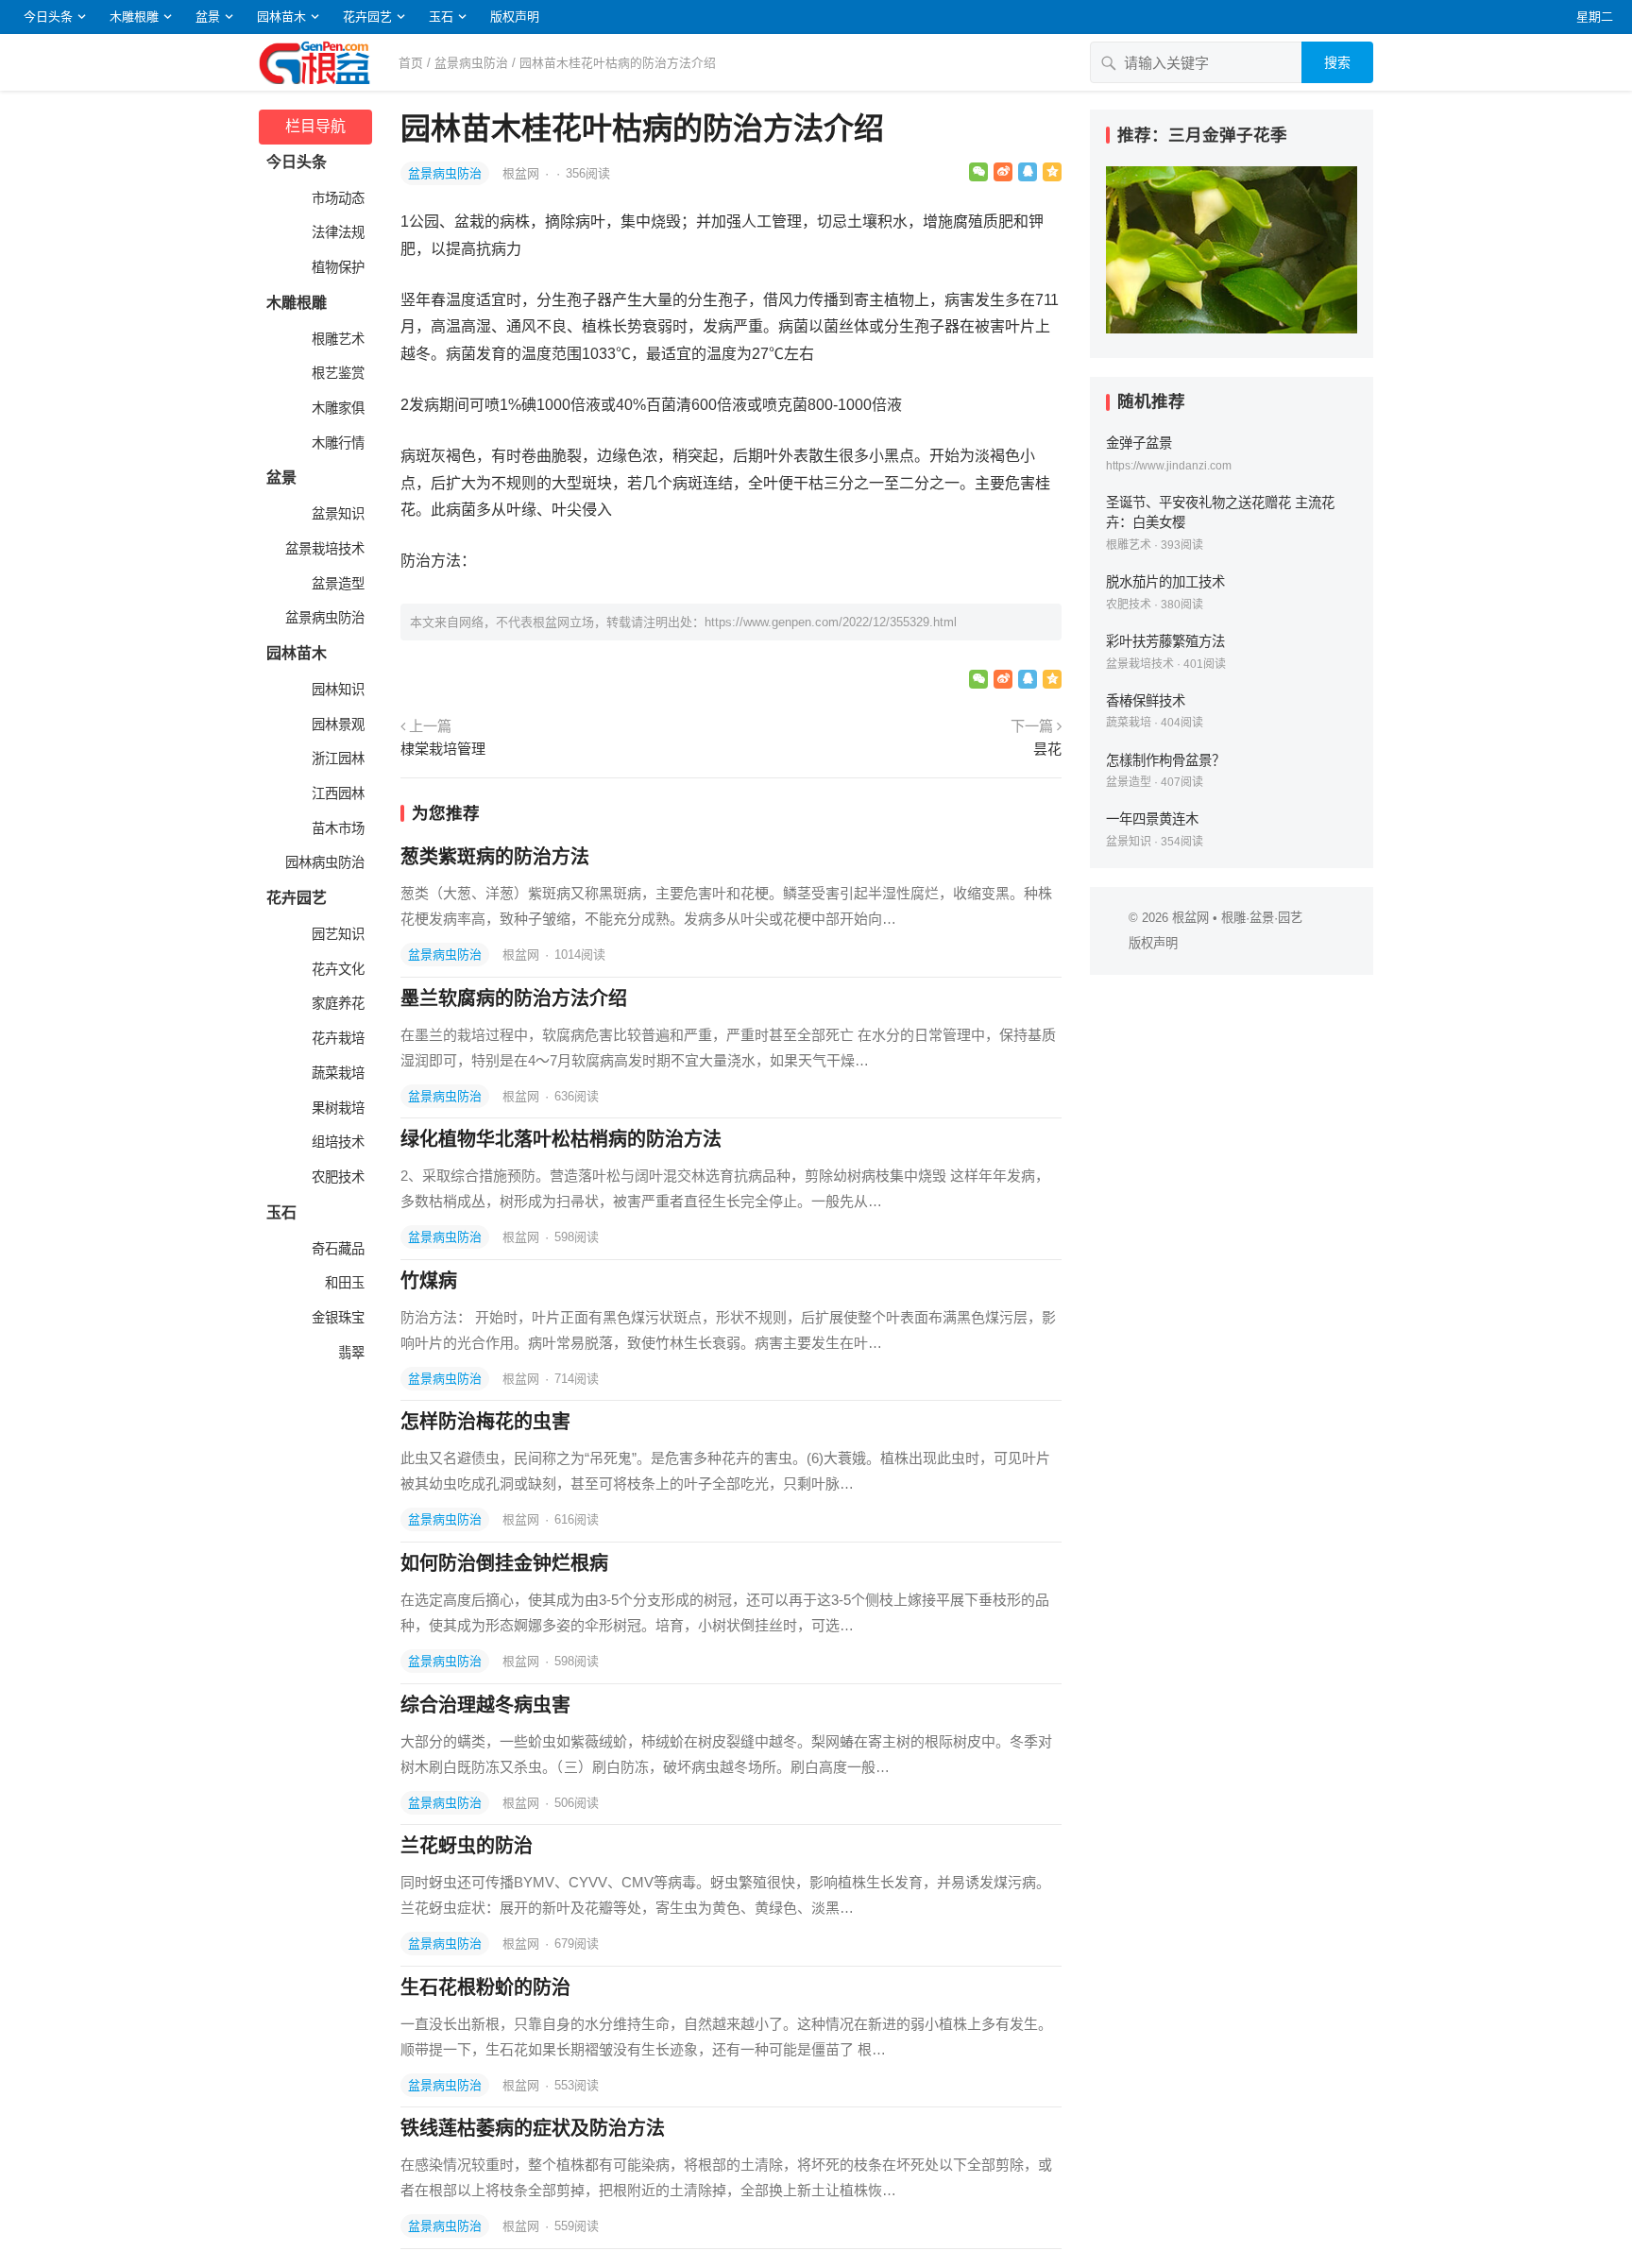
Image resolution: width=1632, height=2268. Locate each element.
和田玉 (343, 1283)
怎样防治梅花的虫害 (485, 1422)
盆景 (208, 17)
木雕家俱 (336, 408)
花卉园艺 (367, 17)
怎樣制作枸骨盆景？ (1165, 760)
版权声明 (515, 17)
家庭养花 (336, 1003)
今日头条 (48, 17)
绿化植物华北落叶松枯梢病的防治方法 (561, 1139)
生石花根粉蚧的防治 (485, 1987)
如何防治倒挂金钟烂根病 (504, 1563)
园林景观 (336, 725)
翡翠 (349, 1353)
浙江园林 (336, 759)
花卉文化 (336, 969)
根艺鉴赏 (336, 373)
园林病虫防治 (323, 862)
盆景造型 (336, 584)
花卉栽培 (336, 1038)
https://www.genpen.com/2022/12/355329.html (831, 622)
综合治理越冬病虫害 (485, 1705)
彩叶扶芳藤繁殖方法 (1165, 641)
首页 (411, 63)
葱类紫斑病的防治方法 (495, 857)
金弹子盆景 (1139, 443)
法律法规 (336, 232)
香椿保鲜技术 (1146, 701)
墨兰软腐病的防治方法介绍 (514, 998)
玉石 (441, 17)
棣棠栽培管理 (443, 749)
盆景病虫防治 (471, 63)
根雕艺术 (336, 339)
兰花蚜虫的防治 (467, 1846)
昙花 (1047, 749)
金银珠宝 (336, 1318)
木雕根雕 (134, 17)
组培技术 (336, 1142)
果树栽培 (336, 1108)
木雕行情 (336, 443)
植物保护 (336, 267)
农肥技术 (336, 1177)
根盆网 (523, 173)
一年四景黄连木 (1152, 819)
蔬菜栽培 (336, 1073)
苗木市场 (336, 828)
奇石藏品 (336, 1249)
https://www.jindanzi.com (1169, 466)
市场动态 (336, 198)
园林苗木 (281, 17)
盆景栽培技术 (323, 549)
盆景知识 (336, 514)
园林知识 (336, 690)
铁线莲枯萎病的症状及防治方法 (533, 2128)
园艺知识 (336, 934)
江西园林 (336, 793)
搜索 (1337, 62)
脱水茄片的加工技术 (1165, 582)
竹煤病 (429, 1281)
